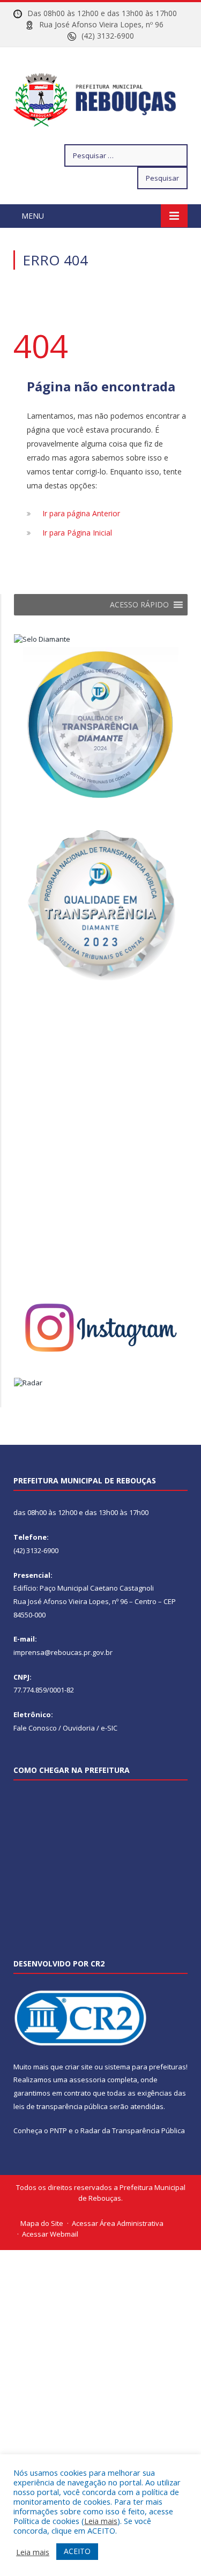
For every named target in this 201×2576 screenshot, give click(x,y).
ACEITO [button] (77, 2551)
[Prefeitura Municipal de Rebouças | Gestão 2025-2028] (100, 97)
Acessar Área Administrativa (118, 2223)
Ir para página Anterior (81, 513)
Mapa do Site (42, 2223)
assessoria (87, 2080)
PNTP (58, 2130)
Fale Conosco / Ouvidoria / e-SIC (65, 1728)
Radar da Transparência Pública (133, 2130)
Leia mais (101, 2521)
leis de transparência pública (61, 2106)
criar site (79, 2067)
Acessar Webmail (50, 2234)
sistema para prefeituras (145, 2067)
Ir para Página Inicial (77, 533)
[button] (139, 605)
